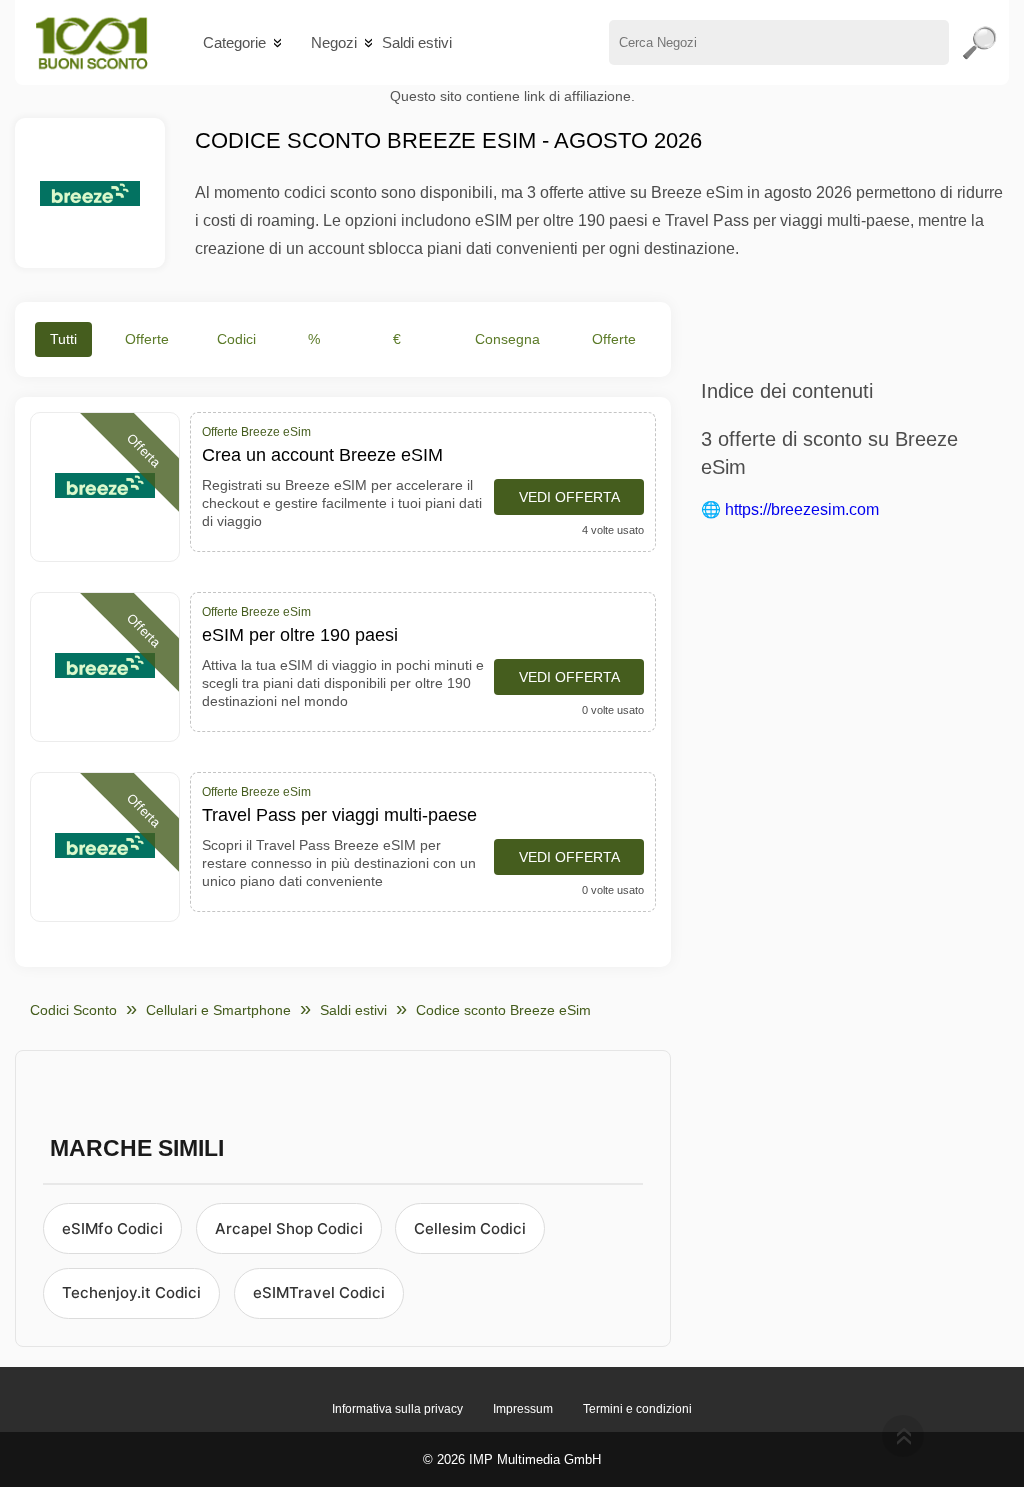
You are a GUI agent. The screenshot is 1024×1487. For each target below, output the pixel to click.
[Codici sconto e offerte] (91, 42)
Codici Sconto (73, 1010)
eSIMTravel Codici (319, 1292)
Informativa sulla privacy (397, 1409)
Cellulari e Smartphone (218, 1010)
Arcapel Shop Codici (289, 1228)
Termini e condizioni (637, 1409)
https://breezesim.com (802, 509)
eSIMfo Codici (112, 1228)
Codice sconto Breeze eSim (503, 1010)
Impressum (523, 1409)
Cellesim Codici (470, 1228)
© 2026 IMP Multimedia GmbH (512, 1459)
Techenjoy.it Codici (131, 1292)
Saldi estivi (417, 42)
